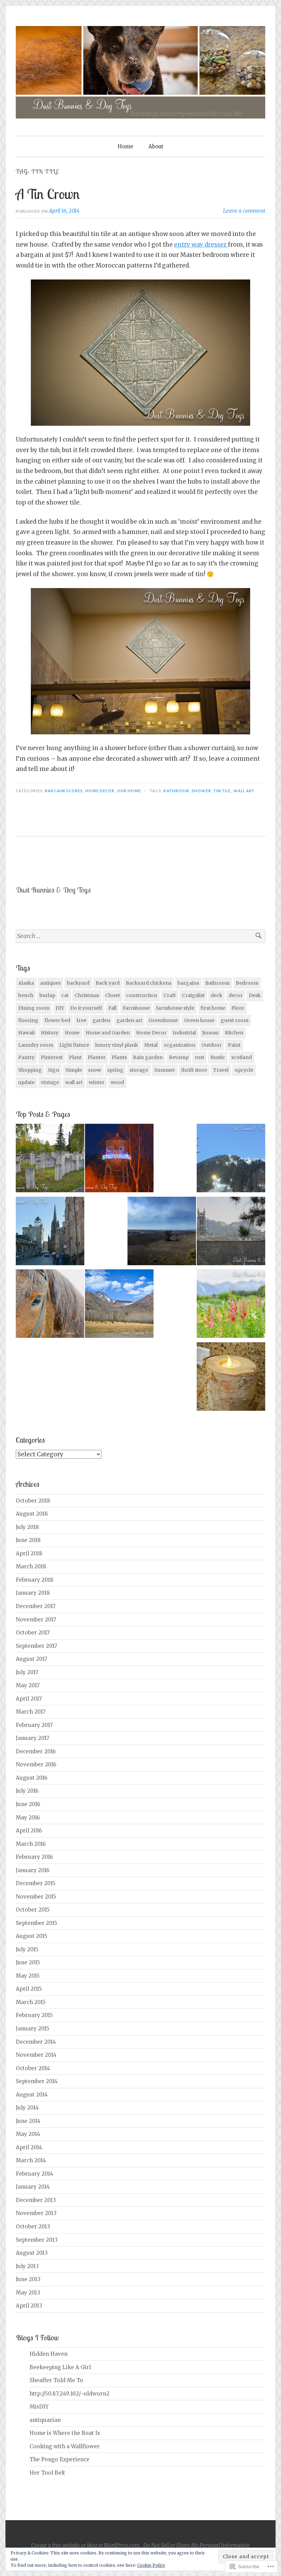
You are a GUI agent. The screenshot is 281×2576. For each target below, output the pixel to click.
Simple (74, 1070)
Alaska (26, 983)
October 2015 (33, 1910)
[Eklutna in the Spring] (119, 1305)
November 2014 (36, 2055)
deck (217, 995)
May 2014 (28, 2134)
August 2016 (32, 1778)
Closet (113, 995)
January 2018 (33, 1593)
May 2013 (28, 2293)
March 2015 (31, 2002)
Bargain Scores (64, 791)
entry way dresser (201, 245)
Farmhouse (136, 1008)
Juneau (210, 1033)
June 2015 (28, 1962)
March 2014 (31, 2160)
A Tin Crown (48, 194)
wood (117, 1082)
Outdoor (212, 1045)
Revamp (179, 1057)
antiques (50, 983)
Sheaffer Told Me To (56, 2380)
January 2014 (33, 2187)
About (156, 146)
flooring (28, 1020)
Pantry (26, 1057)
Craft (170, 995)
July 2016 (27, 1791)
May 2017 (28, 1685)
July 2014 (27, 2108)
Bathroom (176, 791)
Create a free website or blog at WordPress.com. (86, 2545)
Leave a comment (244, 211)
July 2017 (27, 1672)
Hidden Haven (48, 2354)
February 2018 (35, 1580)
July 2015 (27, 1949)
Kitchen (234, 1033)
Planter (97, 1057)
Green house (199, 1020)
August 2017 (32, 1659)
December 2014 (36, 2042)
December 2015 (36, 1883)
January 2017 (33, 1738)
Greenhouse (163, 1020)
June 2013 (28, 2279)
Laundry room (36, 1045)
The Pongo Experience (59, 2459)
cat (65, 995)
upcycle (244, 1070)
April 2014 (29, 2147)
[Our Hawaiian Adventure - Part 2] (162, 1233)
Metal (151, 1045)
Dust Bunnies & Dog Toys (53, 890)
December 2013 (36, 2200)
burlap (47, 995)
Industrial (184, 1033)
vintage (50, 1082)
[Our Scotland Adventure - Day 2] (50, 1233)
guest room (235, 1020)
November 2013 (36, 2213)
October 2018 (33, 1501)
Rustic (218, 1057)
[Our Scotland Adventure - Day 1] (231, 1233)
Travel (221, 1070)
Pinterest (52, 1057)
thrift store (194, 1070)
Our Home (129, 791)
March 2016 (31, 1844)
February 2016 (34, 1857)
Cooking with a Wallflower (65, 2446)
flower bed (57, 1020)
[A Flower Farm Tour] (231, 1305)
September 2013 (37, 2240)
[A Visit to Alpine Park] (50, 1160)
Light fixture (74, 1045)
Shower (201, 791)
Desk (255, 995)
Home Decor (100, 791)
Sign (54, 1070)
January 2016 (33, 1870)
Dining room (34, 1008)
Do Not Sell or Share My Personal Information (197, 2545)
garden (101, 1020)
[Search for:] (140, 936)
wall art (244, 791)
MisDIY (39, 2407)
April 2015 (29, 1989)
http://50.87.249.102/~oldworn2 (69, 2394)
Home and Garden (108, 1033)
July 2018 (27, 1527)
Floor (238, 1008)
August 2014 (32, 2095)
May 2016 (28, 1818)
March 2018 (31, 1566)
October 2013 (33, 2226)
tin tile (222, 791)
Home (125, 146)
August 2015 (32, 1936)
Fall (112, 1008)
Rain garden (148, 1057)
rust (199, 1057)
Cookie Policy (151, 2565)
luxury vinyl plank (117, 1045)
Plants (119, 1057)
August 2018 (32, 1514)
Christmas (87, 995)
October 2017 (33, 1633)
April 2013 (29, 2306)
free (81, 1020)
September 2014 (37, 2081)
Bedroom (247, 983)
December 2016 (36, 1751)
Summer (165, 1070)
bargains (188, 983)
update (26, 1082)
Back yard (108, 983)
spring (115, 1070)
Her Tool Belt (47, 2473)
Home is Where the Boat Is (65, 2433)
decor (236, 995)
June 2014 (28, 2121)
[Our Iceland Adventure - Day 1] (50, 1305)
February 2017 (34, 1725)
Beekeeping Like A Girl (60, 2367)
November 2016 (36, 1764)
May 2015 (28, 1976)
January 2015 (33, 2029)
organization (180, 1045)
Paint (234, 1045)
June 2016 (28, 1804)
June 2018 (28, 1540)
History (50, 1033)
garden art (129, 1020)
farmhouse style (175, 1008)
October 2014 (33, 2068)
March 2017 (31, 1712)
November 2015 (36, 1897)
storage (139, 1070)
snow (95, 1070)
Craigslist (193, 995)
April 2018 (29, 1553)
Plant (75, 1057)
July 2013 (27, 2266)
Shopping (30, 1070)
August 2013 (32, 2253)
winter (97, 1082)
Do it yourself (86, 1008)
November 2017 (36, 1620)
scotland (242, 1057)
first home (213, 1008)
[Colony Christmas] (119, 1160)
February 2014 (34, 2174)
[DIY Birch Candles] (231, 1378)
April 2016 (29, 1831)
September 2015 (36, 1923)
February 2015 (34, 2015)
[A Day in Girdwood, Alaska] (231, 1160)
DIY (60, 1008)
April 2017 (29, 1699)
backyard (78, 983)
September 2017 (36, 1646)
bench (26, 995)
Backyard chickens (149, 983)
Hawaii (26, 1033)
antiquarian (45, 2420)
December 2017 (36, 1606)
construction (142, 995)
